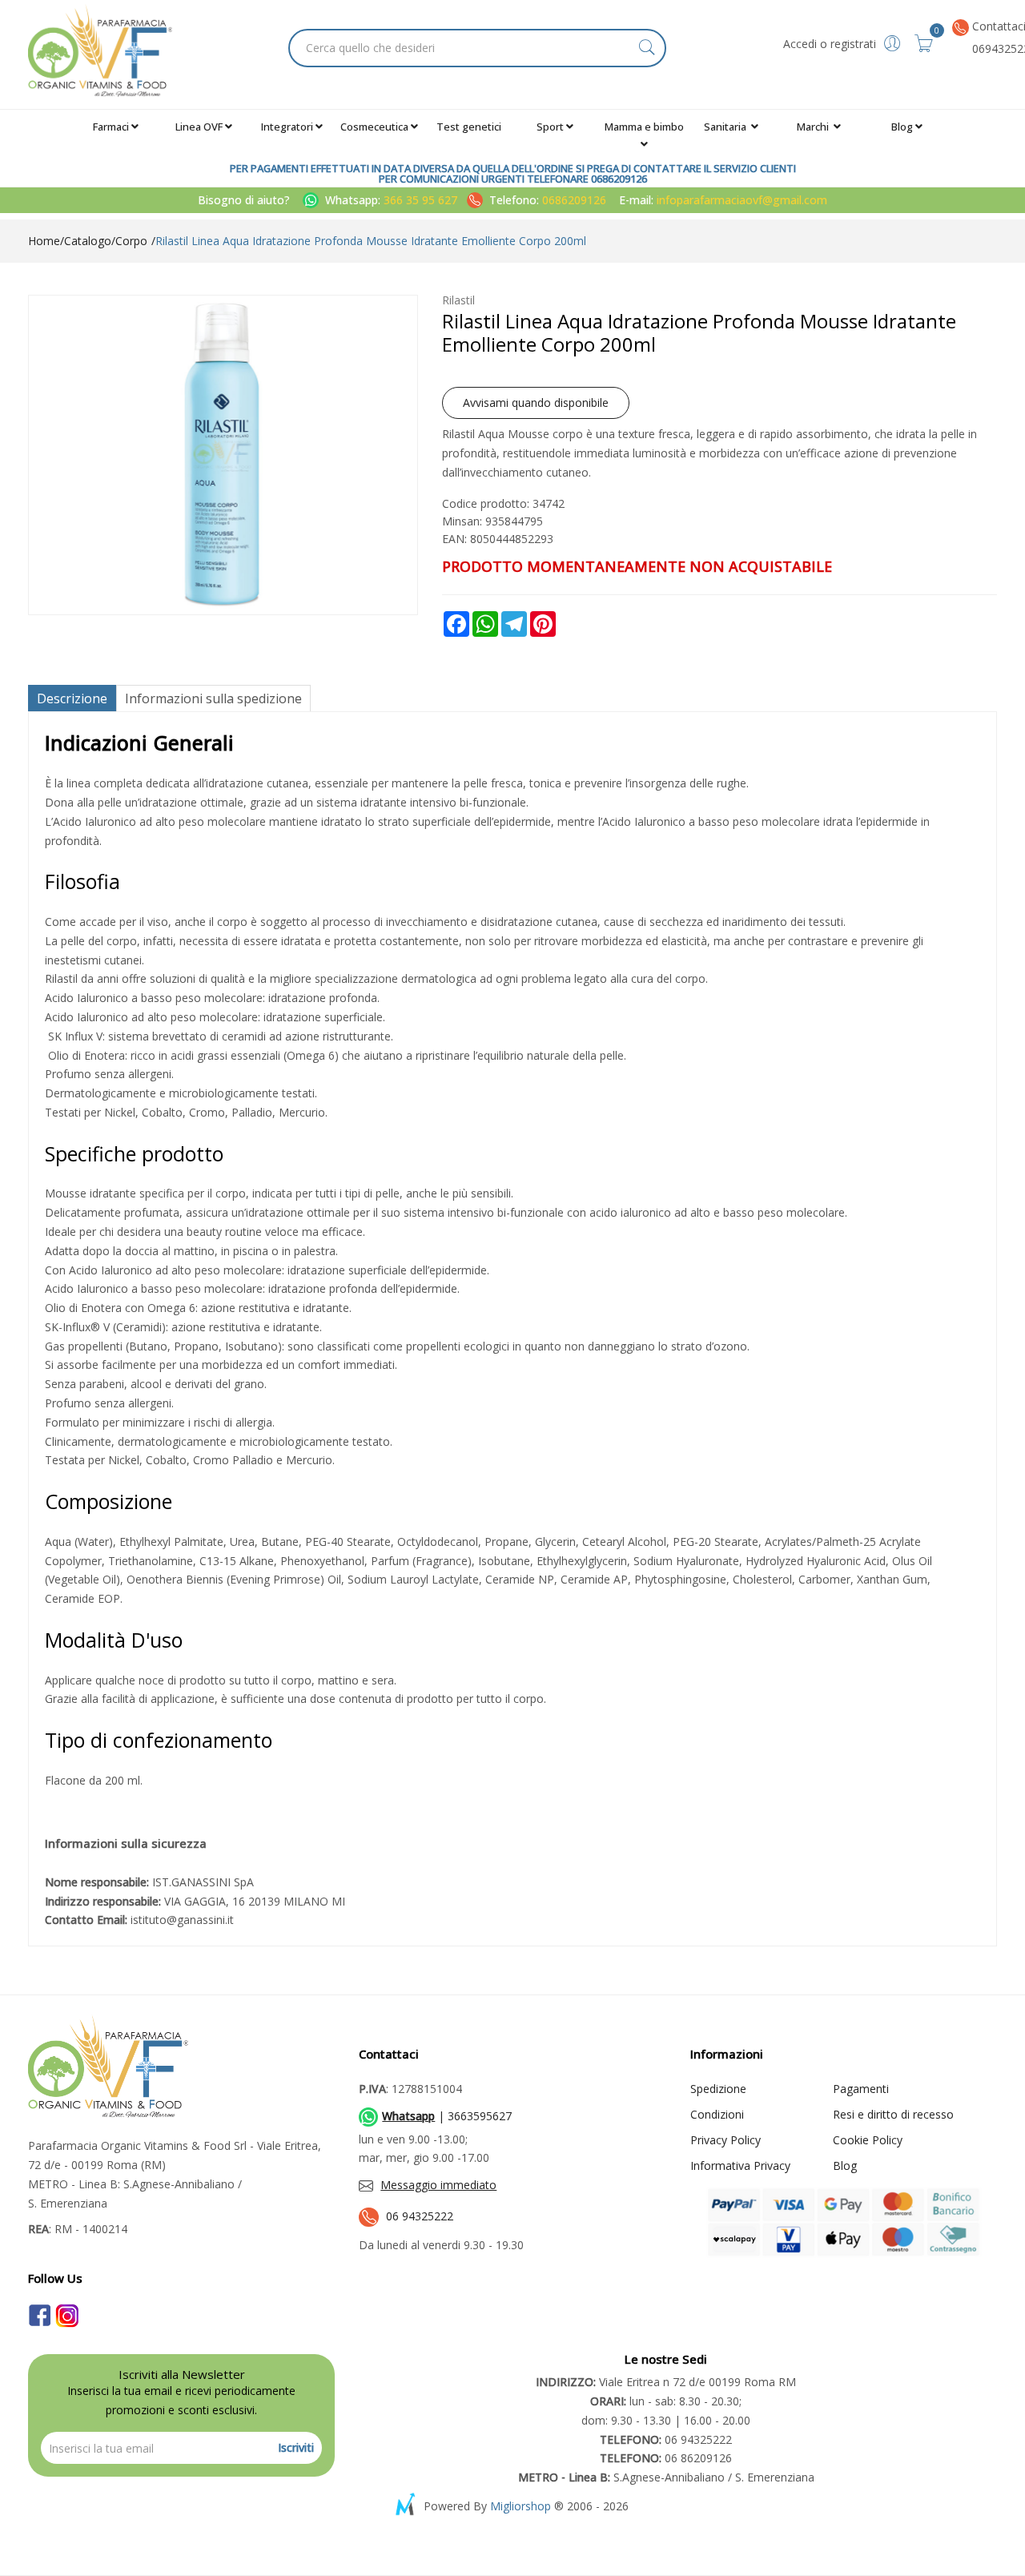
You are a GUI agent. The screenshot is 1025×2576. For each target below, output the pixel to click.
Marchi (814, 127)
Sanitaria (726, 127)
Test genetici (469, 127)
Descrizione (72, 698)
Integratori (287, 127)
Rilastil (458, 300)
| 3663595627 (447, 2116)
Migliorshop (521, 2506)
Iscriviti (296, 2447)
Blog (902, 127)
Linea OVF (199, 127)
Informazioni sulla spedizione (213, 698)
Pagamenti (861, 2089)
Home (44, 241)
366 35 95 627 (422, 200)
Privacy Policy (726, 2140)
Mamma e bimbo (644, 127)
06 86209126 (666, 2458)
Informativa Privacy (740, 2165)
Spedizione (718, 2089)
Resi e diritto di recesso (893, 2114)
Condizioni (717, 2114)
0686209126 (574, 200)
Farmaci (111, 127)
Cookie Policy (868, 2140)
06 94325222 (420, 2216)
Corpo (131, 241)
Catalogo (88, 241)
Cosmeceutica (374, 127)
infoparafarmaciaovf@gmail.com (742, 200)
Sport (550, 127)
